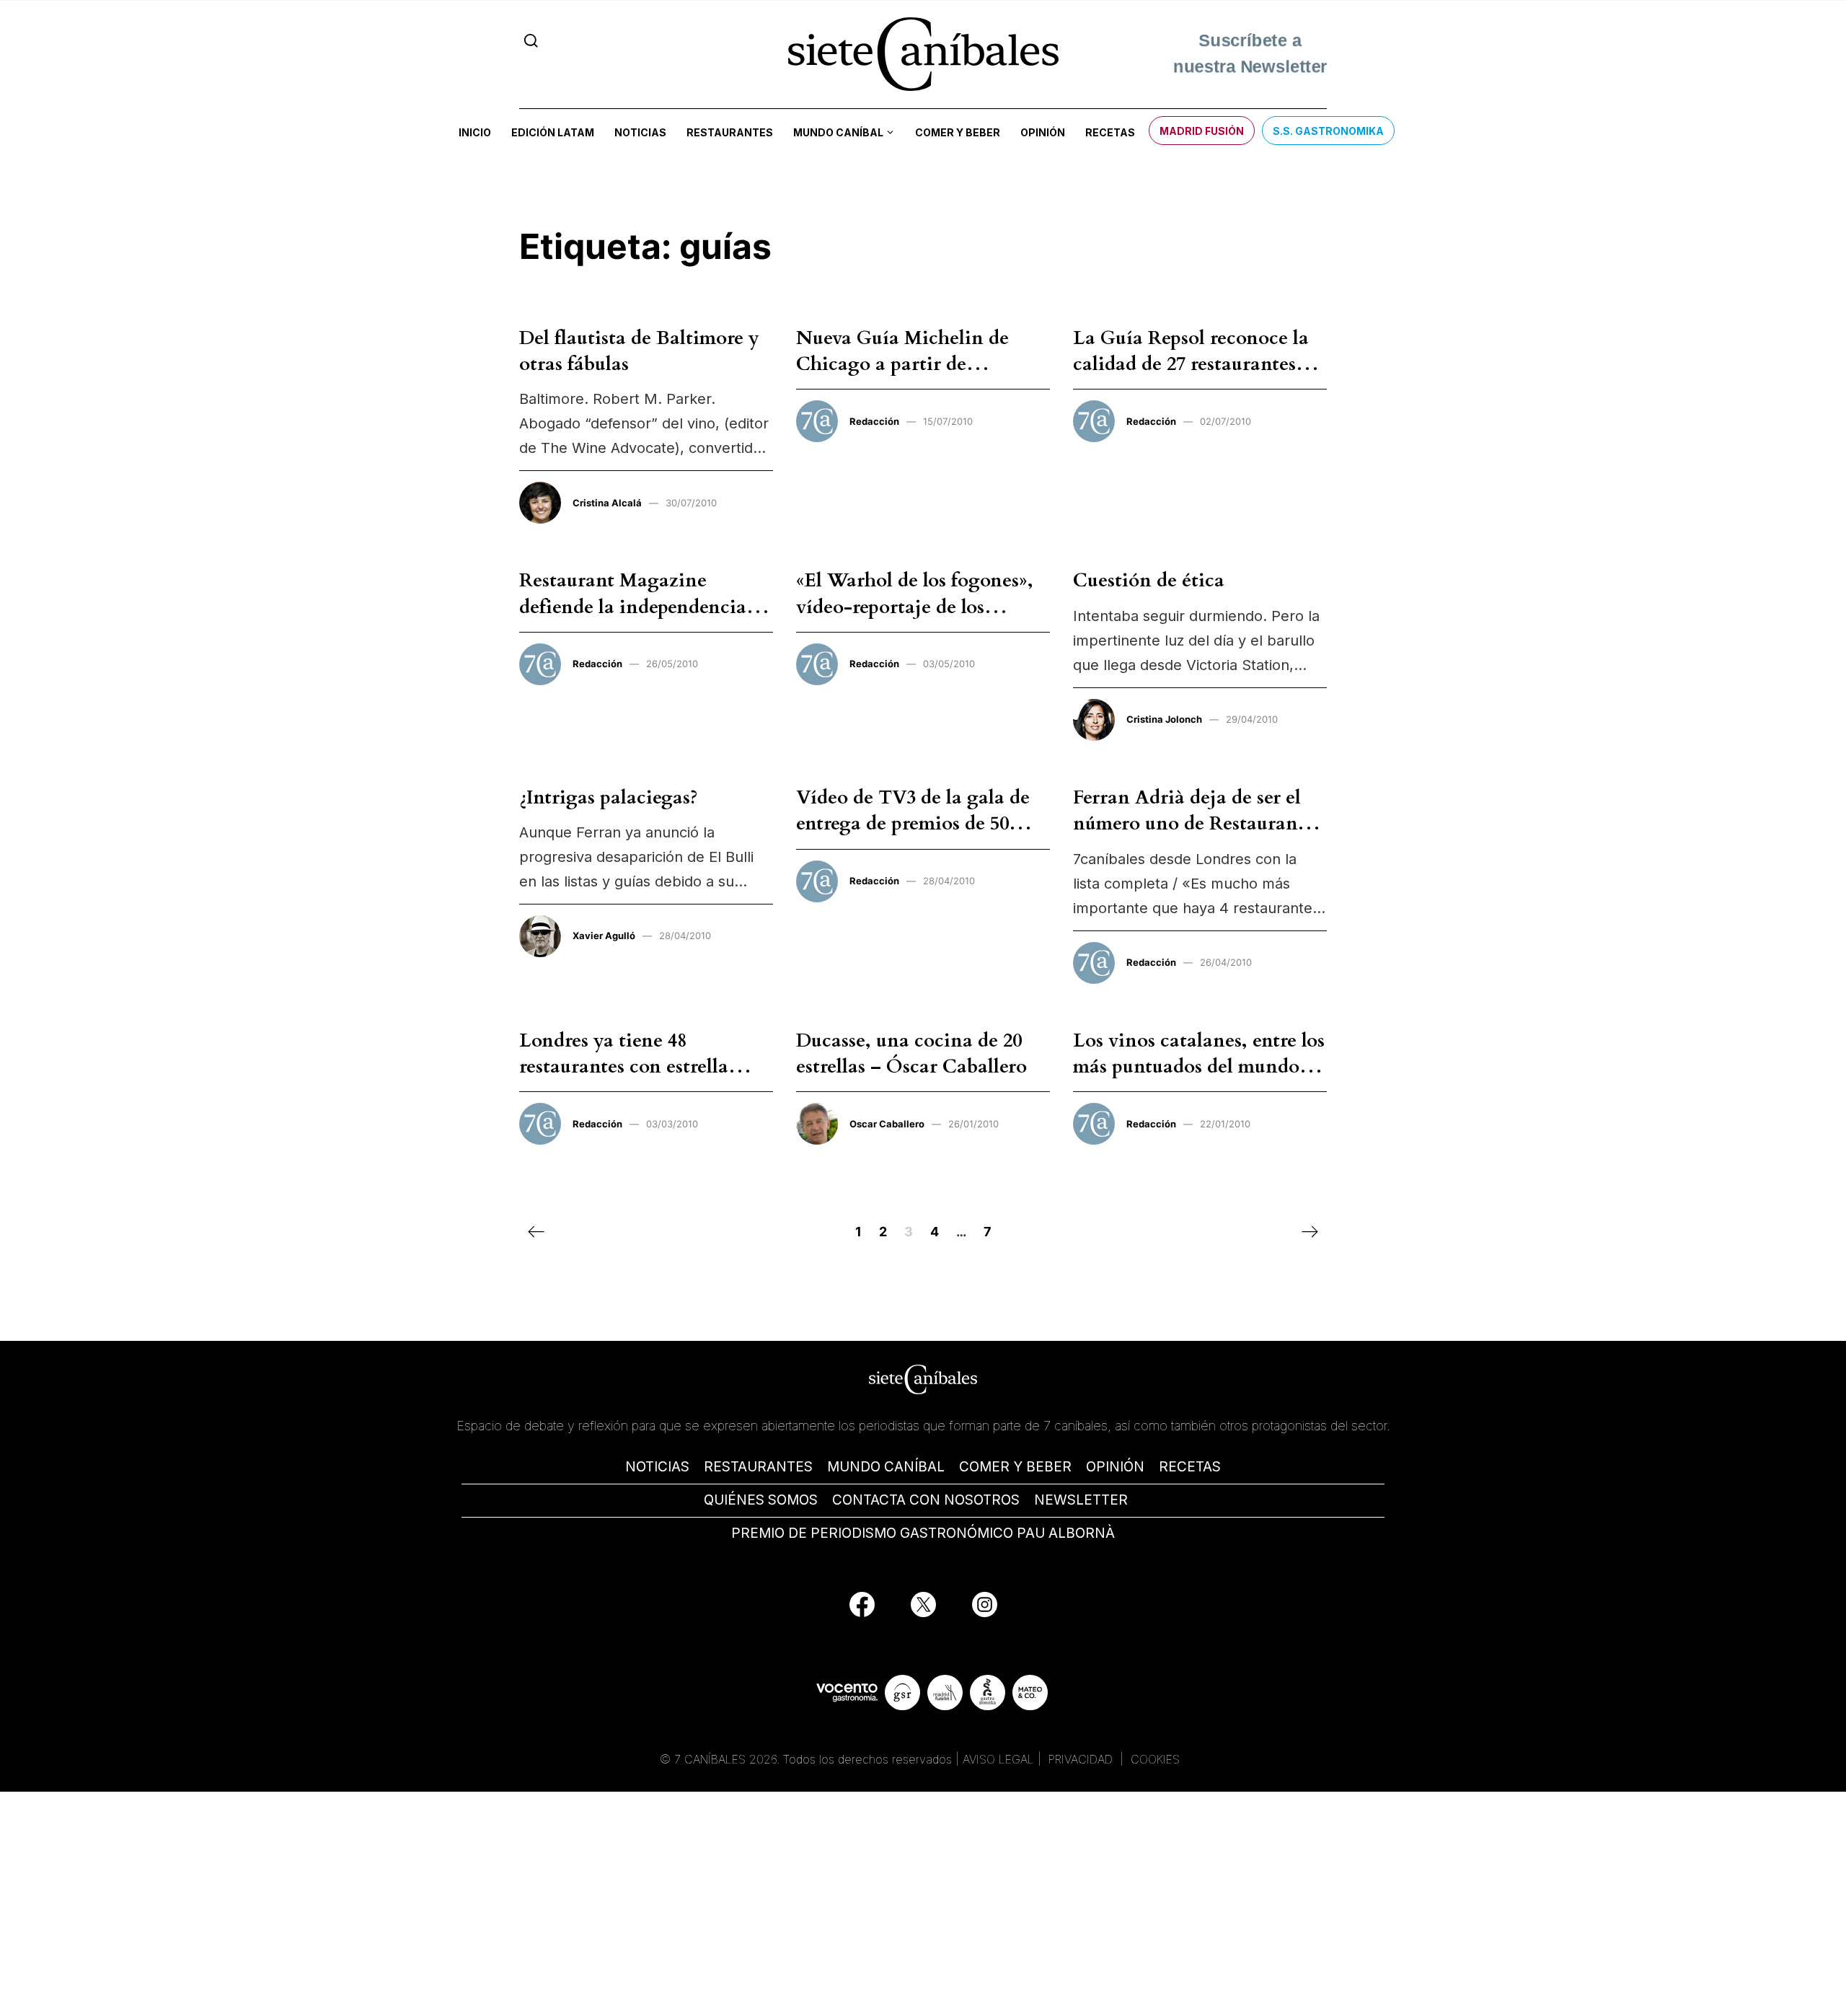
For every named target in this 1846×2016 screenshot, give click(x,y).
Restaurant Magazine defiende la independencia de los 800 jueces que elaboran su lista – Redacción (645, 620)
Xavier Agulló (604, 936)
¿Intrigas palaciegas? (609, 797)
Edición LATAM (553, 132)
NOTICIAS (657, 1467)
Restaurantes (730, 132)
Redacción (874, 421)
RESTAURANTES (758, 1467)
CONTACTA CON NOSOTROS (926, 1500)
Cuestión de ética (1149, 580)
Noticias (640, 132)
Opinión (1043, 132)
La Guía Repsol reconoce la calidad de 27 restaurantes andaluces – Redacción (1191, 364)
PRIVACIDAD (1082, 1759)
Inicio (475, 132)
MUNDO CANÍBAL (886, 1467)
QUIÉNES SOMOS (761, 1500)
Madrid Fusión (1202, 131)
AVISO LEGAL (998, 1759)
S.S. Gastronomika (1328, 131)
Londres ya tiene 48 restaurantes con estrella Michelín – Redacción (624, 1067)
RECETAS (1190, 1467)
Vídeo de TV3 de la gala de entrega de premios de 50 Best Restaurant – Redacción (921, 824)
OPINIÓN (1115, 1467)
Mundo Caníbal (838, 132)
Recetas (1110, 132)
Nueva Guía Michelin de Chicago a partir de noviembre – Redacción (902, 364)
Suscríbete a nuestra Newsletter (1250, 52)
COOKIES (1155, 1759)
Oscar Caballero (887, 1124)
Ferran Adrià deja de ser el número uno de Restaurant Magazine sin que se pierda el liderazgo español (1191, 837)
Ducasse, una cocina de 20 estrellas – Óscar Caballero (911, 1053)
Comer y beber (958, 132)
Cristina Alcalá (607, 503)
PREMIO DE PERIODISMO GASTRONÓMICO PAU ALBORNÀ (923, 1533)
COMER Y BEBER (1015, 1467)
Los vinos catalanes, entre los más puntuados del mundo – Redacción (1199, 1067)
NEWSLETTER (1081, 1500)
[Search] (531, 41)
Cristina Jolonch (1164, 719)
